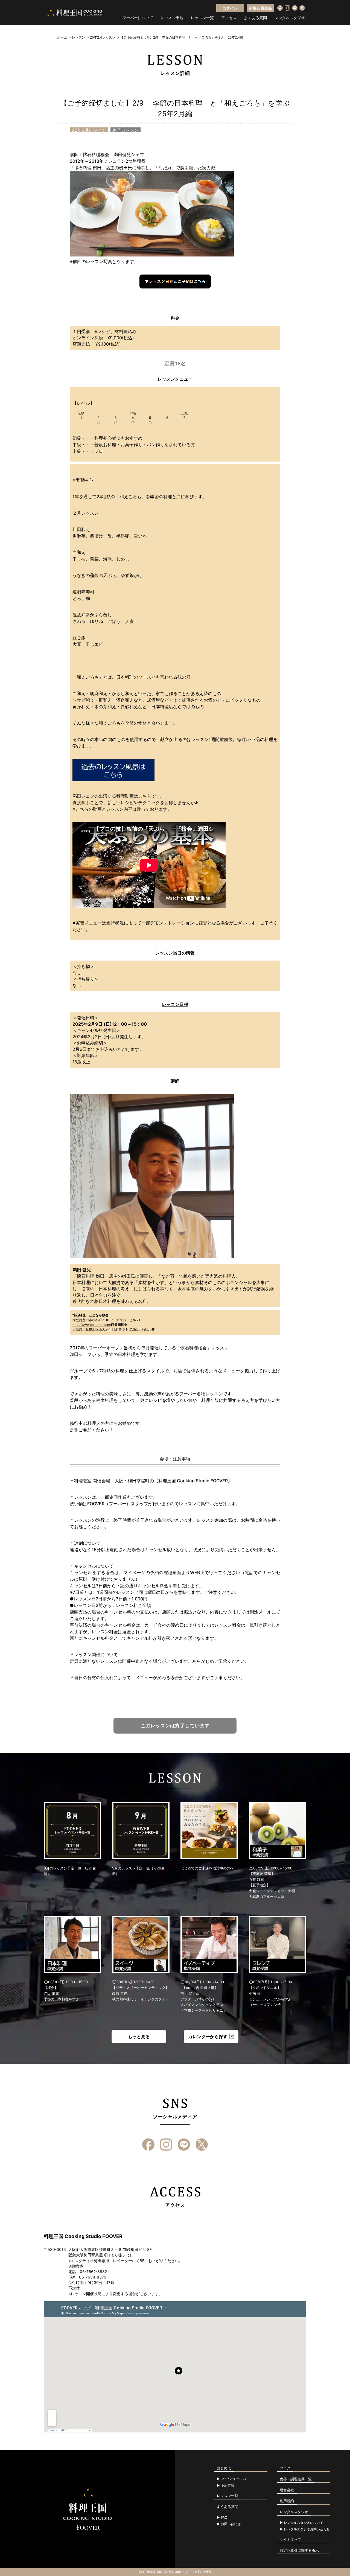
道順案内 (76, 2266)
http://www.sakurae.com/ (92, 1325)
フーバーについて (138, 18)
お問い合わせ (231, 2524)
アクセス (229, 18)
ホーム (62, 37)
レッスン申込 (172, 18)
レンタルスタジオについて (304, 2523)
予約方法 (227, 2485)
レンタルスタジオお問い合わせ (307, 2529)
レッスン (78, 37)
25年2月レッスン (103, 37)
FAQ (224, 2517)
